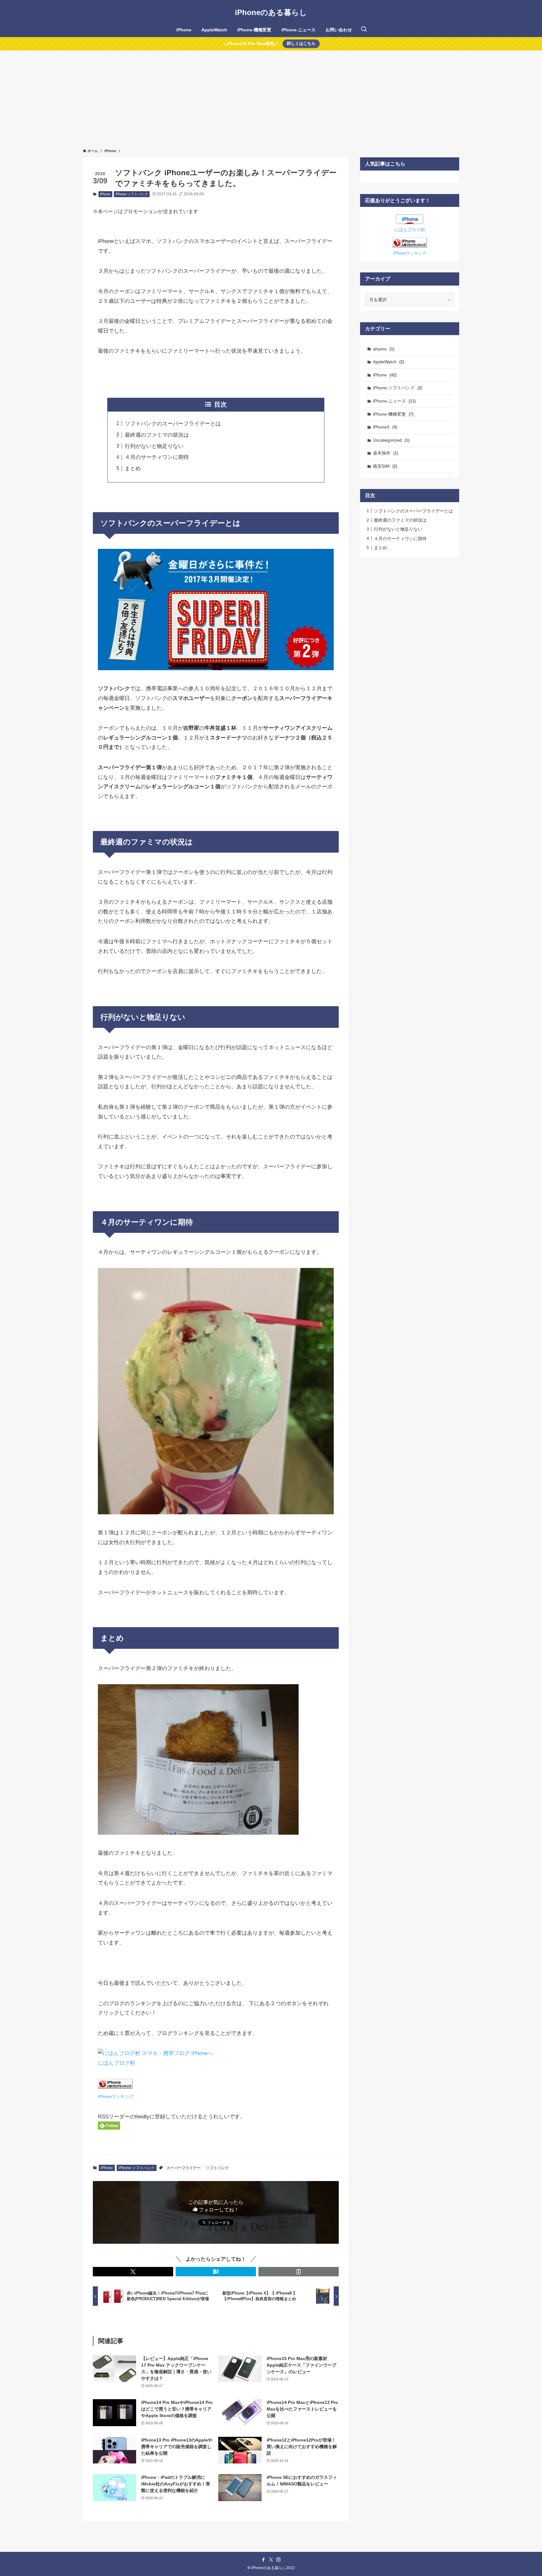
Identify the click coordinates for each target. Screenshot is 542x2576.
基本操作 (385, 453)
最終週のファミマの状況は (157, 435)
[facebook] (263, 2560)
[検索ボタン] (364, 30)
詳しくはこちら (301, 43)
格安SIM (385, 466)
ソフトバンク (217, 2168)
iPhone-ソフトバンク (132, 194)
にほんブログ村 (117, 2063)
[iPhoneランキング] (410, 246)
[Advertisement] (271, 97)
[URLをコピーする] (299, 2272)
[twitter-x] (271, 2560)
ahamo (384, 349)
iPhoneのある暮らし (271, 13)
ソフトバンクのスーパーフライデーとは (173, 424)
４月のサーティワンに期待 (157, 457)
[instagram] (279, 2560)
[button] (133, 2272)
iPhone (105, 194)
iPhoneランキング (116, 2097)
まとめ (133, 468)
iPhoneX (385, 427)
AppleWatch (388, 362)
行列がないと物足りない (154, 446)
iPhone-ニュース (394, 401)
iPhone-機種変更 (393, 414)
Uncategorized (391, 440)
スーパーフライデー (183, 2168)
